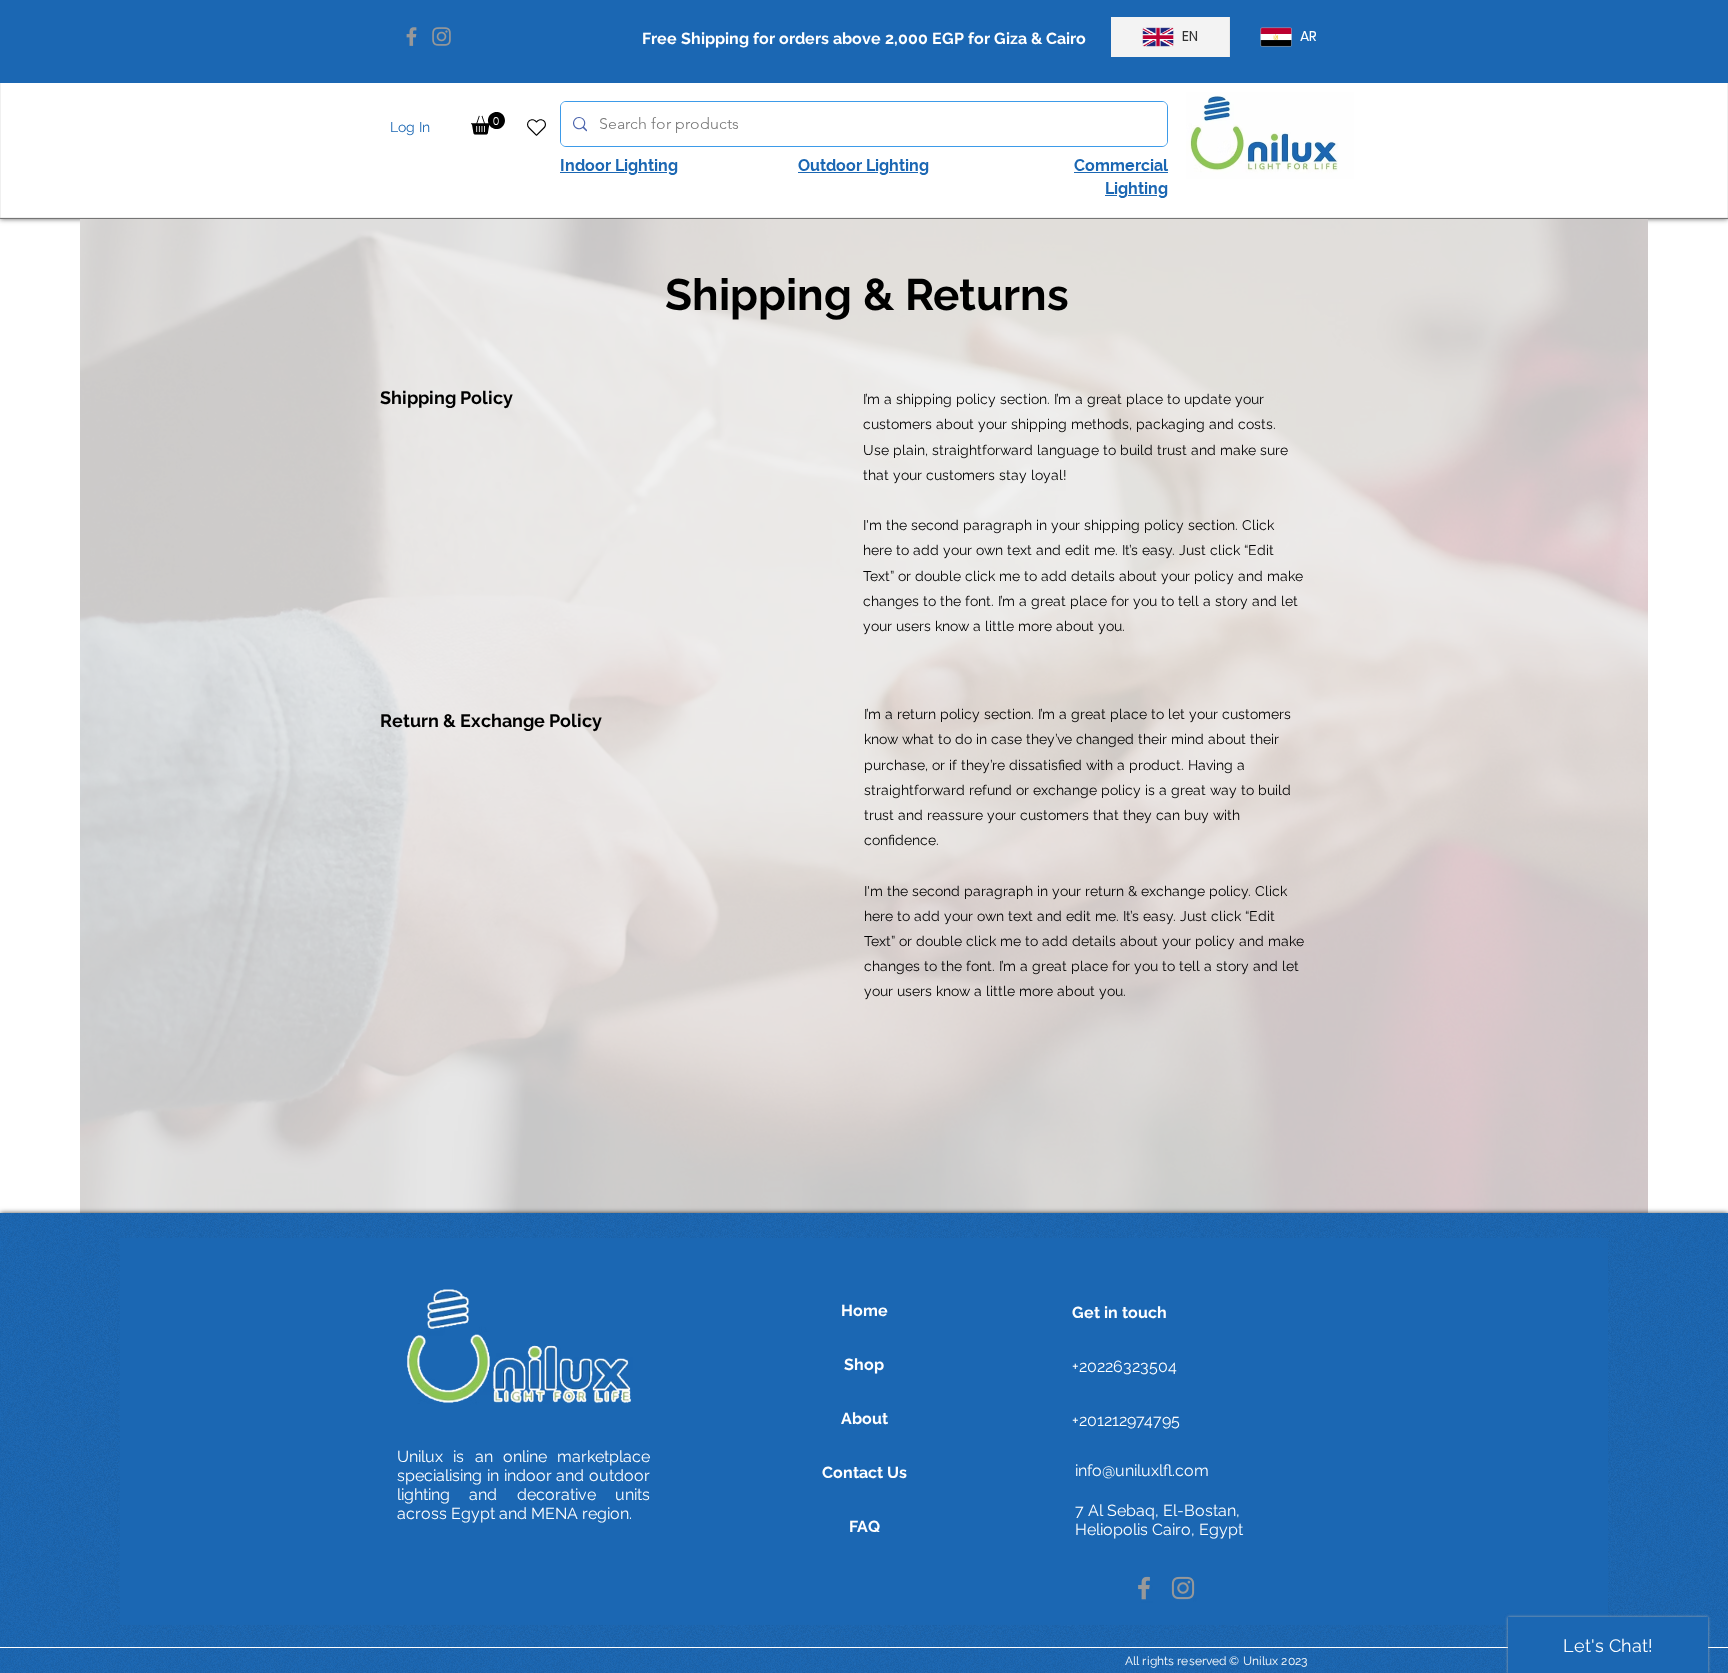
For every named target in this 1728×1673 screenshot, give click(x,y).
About (864, 1418)
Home (864, 1310)
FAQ (864, 1526)
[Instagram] (441, 36)
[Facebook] (411, 36)
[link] (488, 123)
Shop (864, 1364)
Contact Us (864, 1472)
